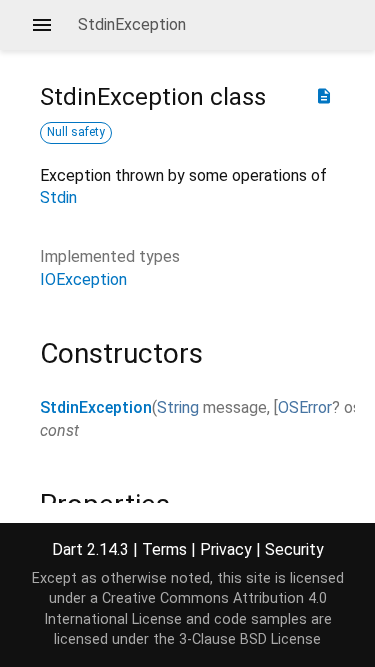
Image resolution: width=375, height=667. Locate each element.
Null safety (76, 132)
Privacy (226, 549)
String (178, 407)
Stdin (58, 197)
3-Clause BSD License (250, 639)
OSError (305, 407)
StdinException (96, 407)
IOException (83, 279)
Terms (164, 549)
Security (294, 549)
